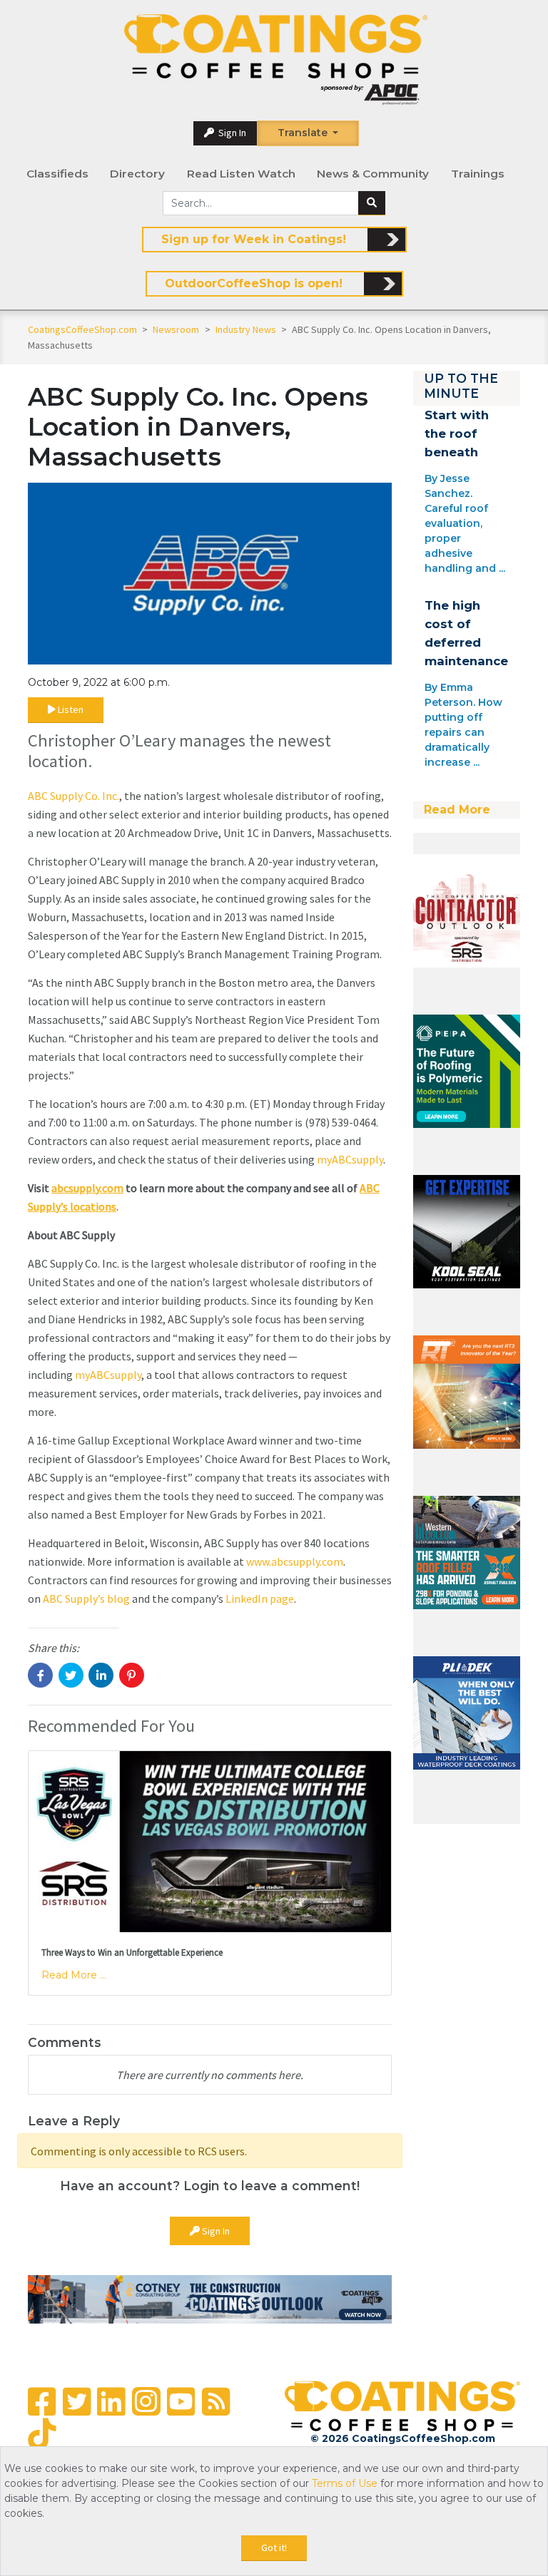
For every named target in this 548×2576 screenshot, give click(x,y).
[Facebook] (42, 2402)
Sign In (231, 133)
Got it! (274, 2547)
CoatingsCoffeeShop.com (82, 329)
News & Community (373, 174)
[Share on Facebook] (40, 1675)
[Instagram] (146, 2401)
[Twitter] (77, 2402)
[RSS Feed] (216, 2402)
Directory (137, 174)
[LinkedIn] (111, 2402)
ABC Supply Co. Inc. (73, 796)
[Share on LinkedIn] (101, 1675)
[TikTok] (42, 2434)
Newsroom (177, 329)
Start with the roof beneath (457, 433)
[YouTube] (181, 2402)
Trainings (478, 174)
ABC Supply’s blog (86, 1599)
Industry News (247, 329)
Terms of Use (345, 2483)
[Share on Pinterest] (132, 1675)
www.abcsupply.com (295, 1561)
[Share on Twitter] (71, 1675)
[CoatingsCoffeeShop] (275, 60)
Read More (457, 810)
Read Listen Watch (241, 174)
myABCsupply (350, 1159)
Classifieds (57, 174)
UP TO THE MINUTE (461, 386)
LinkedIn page (260, 1599)
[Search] (372, 203)
